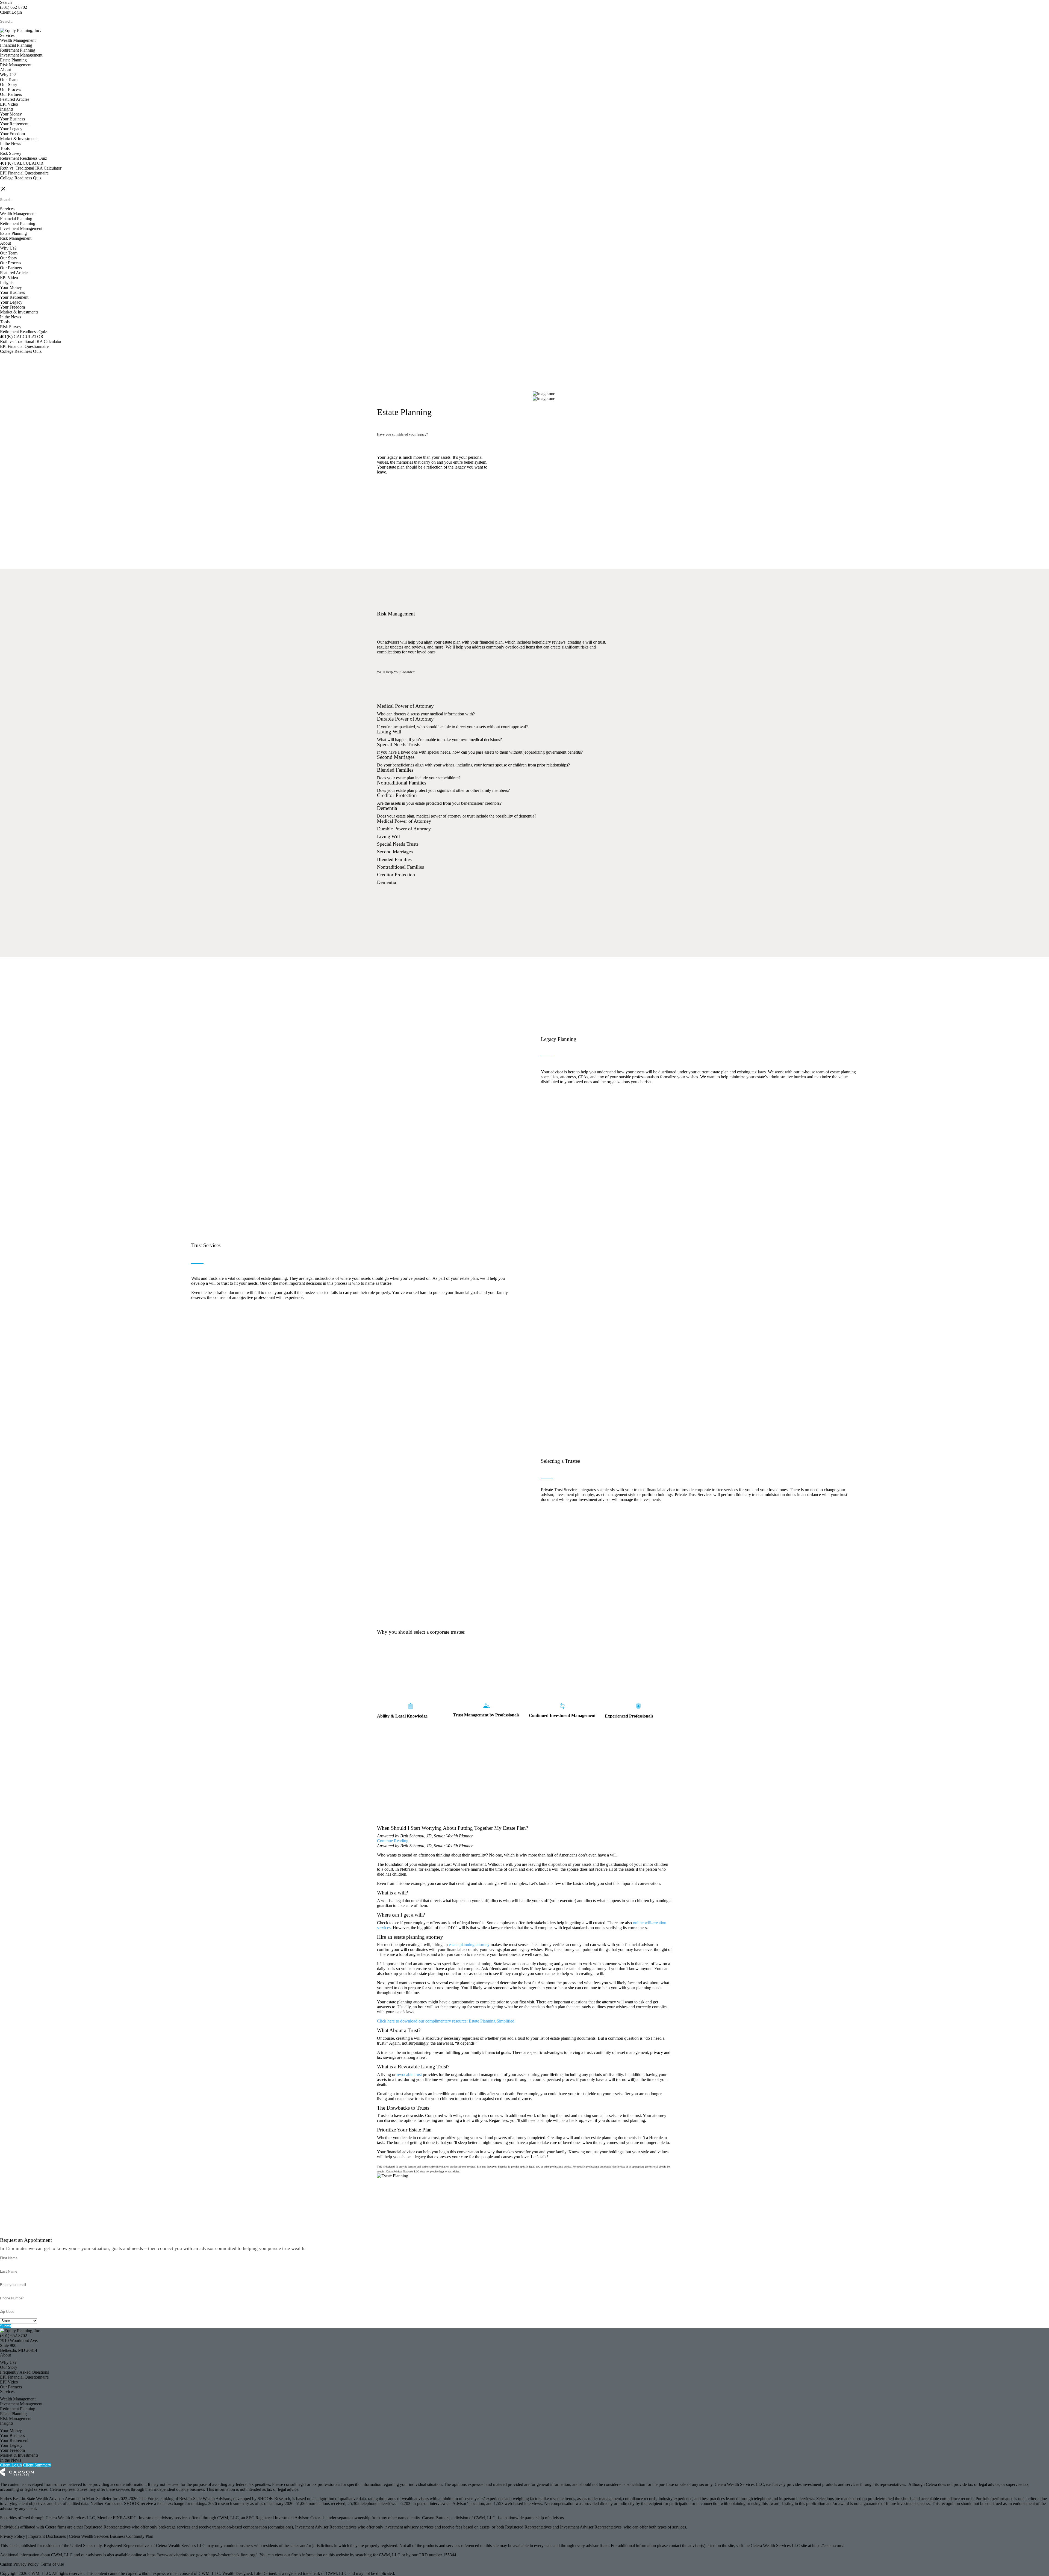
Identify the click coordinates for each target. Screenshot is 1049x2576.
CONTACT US (14, 183)
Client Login (11, 12)
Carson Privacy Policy (19, 2564)
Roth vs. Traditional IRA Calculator (31, 168)
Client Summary (37, 2465)
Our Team (9, 80)
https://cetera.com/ (828, 2546)
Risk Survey (11, 153)
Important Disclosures (48, 2536)
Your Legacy (11, 129)
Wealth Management (18, 40)
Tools (5, 148)
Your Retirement (14, 124)
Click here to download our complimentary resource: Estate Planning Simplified (446, 2021)
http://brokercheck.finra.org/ (233, 2555)
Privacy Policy (13, 2536)
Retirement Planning (18, 50)
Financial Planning (16, 45)
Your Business (12, 119)
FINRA (120, 2518)
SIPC (132, 2518)
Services (7, 35)
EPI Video (9, 104)
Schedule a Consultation (410, 502)
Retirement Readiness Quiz (23, 158)
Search (6, 2)
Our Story (9, 85)
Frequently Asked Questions (24, 2372)
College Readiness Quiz (21, 178)
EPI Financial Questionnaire (24, 173)
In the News (11, 143)
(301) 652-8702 (14, 7)
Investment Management (21, 55)
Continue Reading (393, 1841)
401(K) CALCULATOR (22, 163)
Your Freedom (12, 134)
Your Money (11, 114)
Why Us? (8, 75)
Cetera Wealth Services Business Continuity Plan (111, 2536)
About (5, 70)
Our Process (11, 89)
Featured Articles (15, 99)
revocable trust (409, 2075)
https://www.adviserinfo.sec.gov (176, 2555)
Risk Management (16, 65)
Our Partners (11, 94)
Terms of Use (52, 2564)
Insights (7, 109)
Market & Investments (19, 139)
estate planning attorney (469, 1945)
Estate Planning (13, 60)
